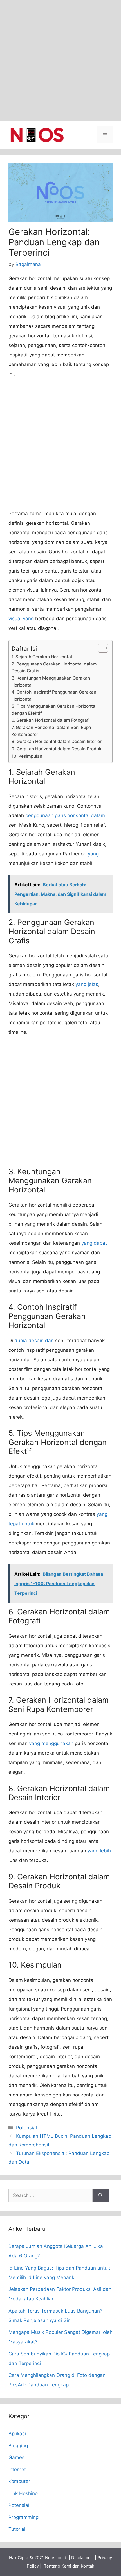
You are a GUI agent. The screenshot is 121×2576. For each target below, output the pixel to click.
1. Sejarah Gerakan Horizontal (42, 657)
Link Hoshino (23, 2493)
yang (93, 854)
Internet (17, 2470)
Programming (23, 2517)
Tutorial (17, 2529)
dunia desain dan (34, 1341)
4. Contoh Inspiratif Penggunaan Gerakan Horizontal (54, 696)
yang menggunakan (51, 1743)
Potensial (26, 2128)
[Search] (101, 2196)
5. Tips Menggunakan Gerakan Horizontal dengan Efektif (54, 710)
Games (16, 2457)
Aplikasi (17, 2434)
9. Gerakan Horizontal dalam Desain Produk (57, 749)
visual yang (21, 619)
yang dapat (94, 1243)
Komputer (19, 2481)
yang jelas (87, 984)
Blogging (18, 2446)
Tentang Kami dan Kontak (69, 2566)
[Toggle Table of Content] (100, 648)
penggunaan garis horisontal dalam (65, 815)
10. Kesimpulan (27, 756)
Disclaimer (82, 2558)
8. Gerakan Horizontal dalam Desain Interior (57, 741)
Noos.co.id (56, 2558)
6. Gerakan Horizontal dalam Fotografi (51, 720)
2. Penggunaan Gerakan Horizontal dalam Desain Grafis (54, 667)
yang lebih (99, 1851)
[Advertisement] (60, 60)
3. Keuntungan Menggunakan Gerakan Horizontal (51, 682)
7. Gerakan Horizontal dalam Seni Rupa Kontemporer (51, 731)
